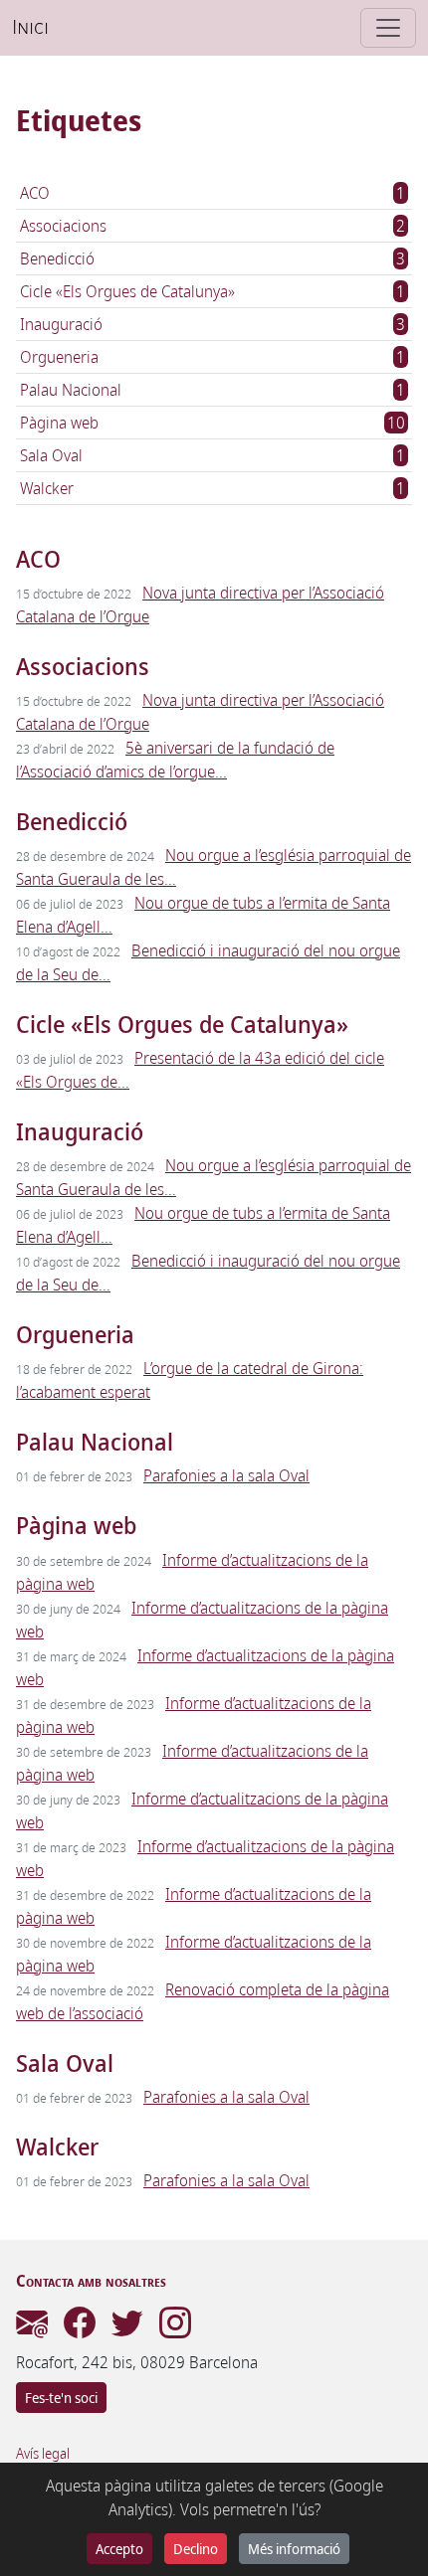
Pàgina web (59, 423)
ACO (35, 193)
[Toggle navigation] (388, 28)
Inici (30, 27)
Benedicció (57, 258)
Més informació (294, 2549)
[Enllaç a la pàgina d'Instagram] (175, 2328)
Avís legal (43, 2454)
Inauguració (61, 324)
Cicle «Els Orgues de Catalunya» (127, 291)
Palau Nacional (71, 390)
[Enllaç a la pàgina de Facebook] (80, 2328)
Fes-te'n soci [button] (61, 2398)
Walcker (47, 488)
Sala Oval (51, 455)
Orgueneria (59, 357)
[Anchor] (73, 557)
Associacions (63, 226)
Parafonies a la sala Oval (226, 1475)
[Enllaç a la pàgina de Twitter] (127, 2328)
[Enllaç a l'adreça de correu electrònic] (32, 2328)
